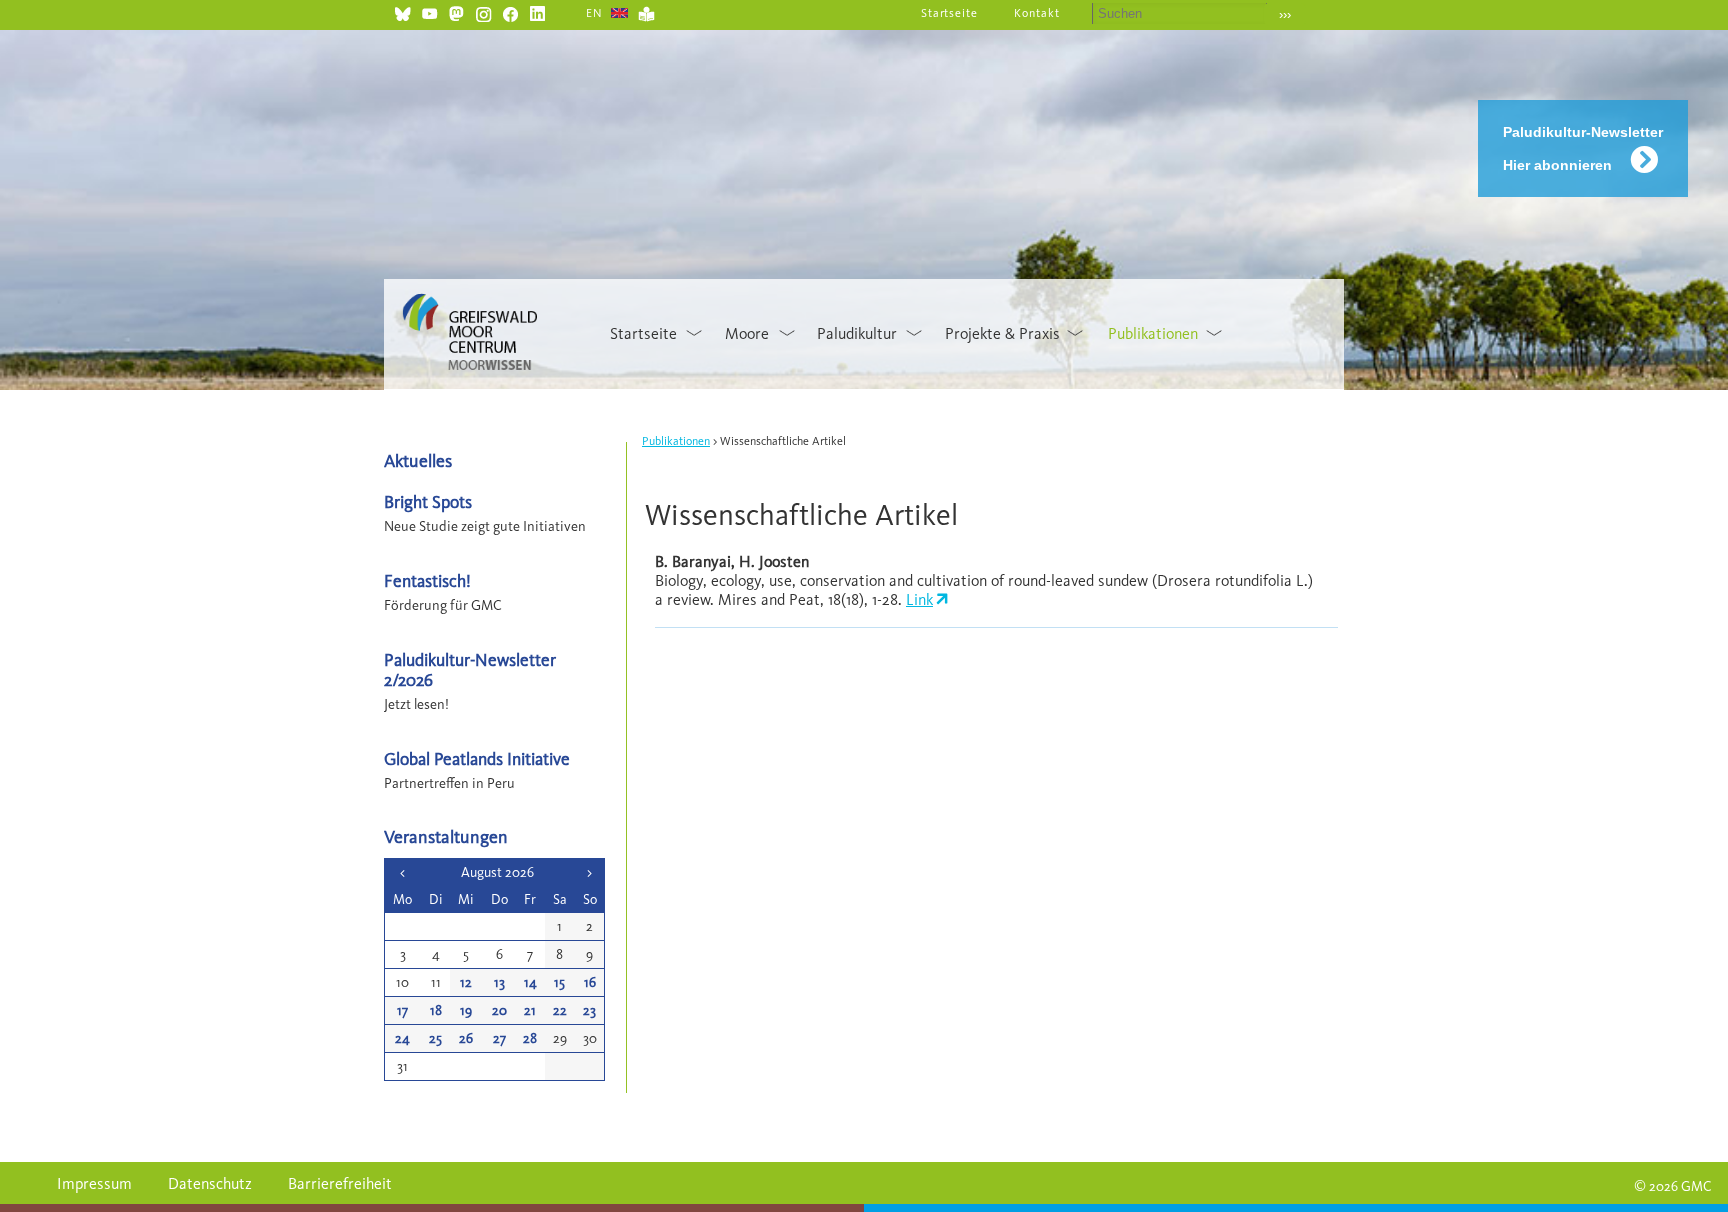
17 (402, 1010)
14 (530, 982)
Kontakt (1037, 13)
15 (559, 982)
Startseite (950, 13)
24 (402, 1038)
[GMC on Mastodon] (456, 11)
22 (560, 1010)
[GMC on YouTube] (429, 11)
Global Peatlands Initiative (477, 758)
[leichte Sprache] (646, 11)
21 (530, 1010)
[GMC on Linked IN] (537, 11)
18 (436, 1010)
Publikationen (1153, 333)
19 (466, 1010)
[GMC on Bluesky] (402, 11)
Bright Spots (428, 501)
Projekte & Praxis (1002, 333)
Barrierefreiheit (340, 1183)
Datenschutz (210, 1183)
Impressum (94, 1183)
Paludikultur (857, 333)
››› (1285, 14)
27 (499, 1038)
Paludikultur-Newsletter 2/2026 (470, 669)
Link (919, 599)
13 (499, 982)
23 (589, 1010)
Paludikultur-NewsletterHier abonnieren (1583, 148)
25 (435, 1038)
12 (466, 982)
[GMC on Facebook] (510, 11)
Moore (747, 333)
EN (594, 13)
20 (499, 1010)
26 (466, 1038)
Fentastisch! (427, 580)
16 (590, 982)
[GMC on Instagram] (483, 11)
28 (530, 1038)
